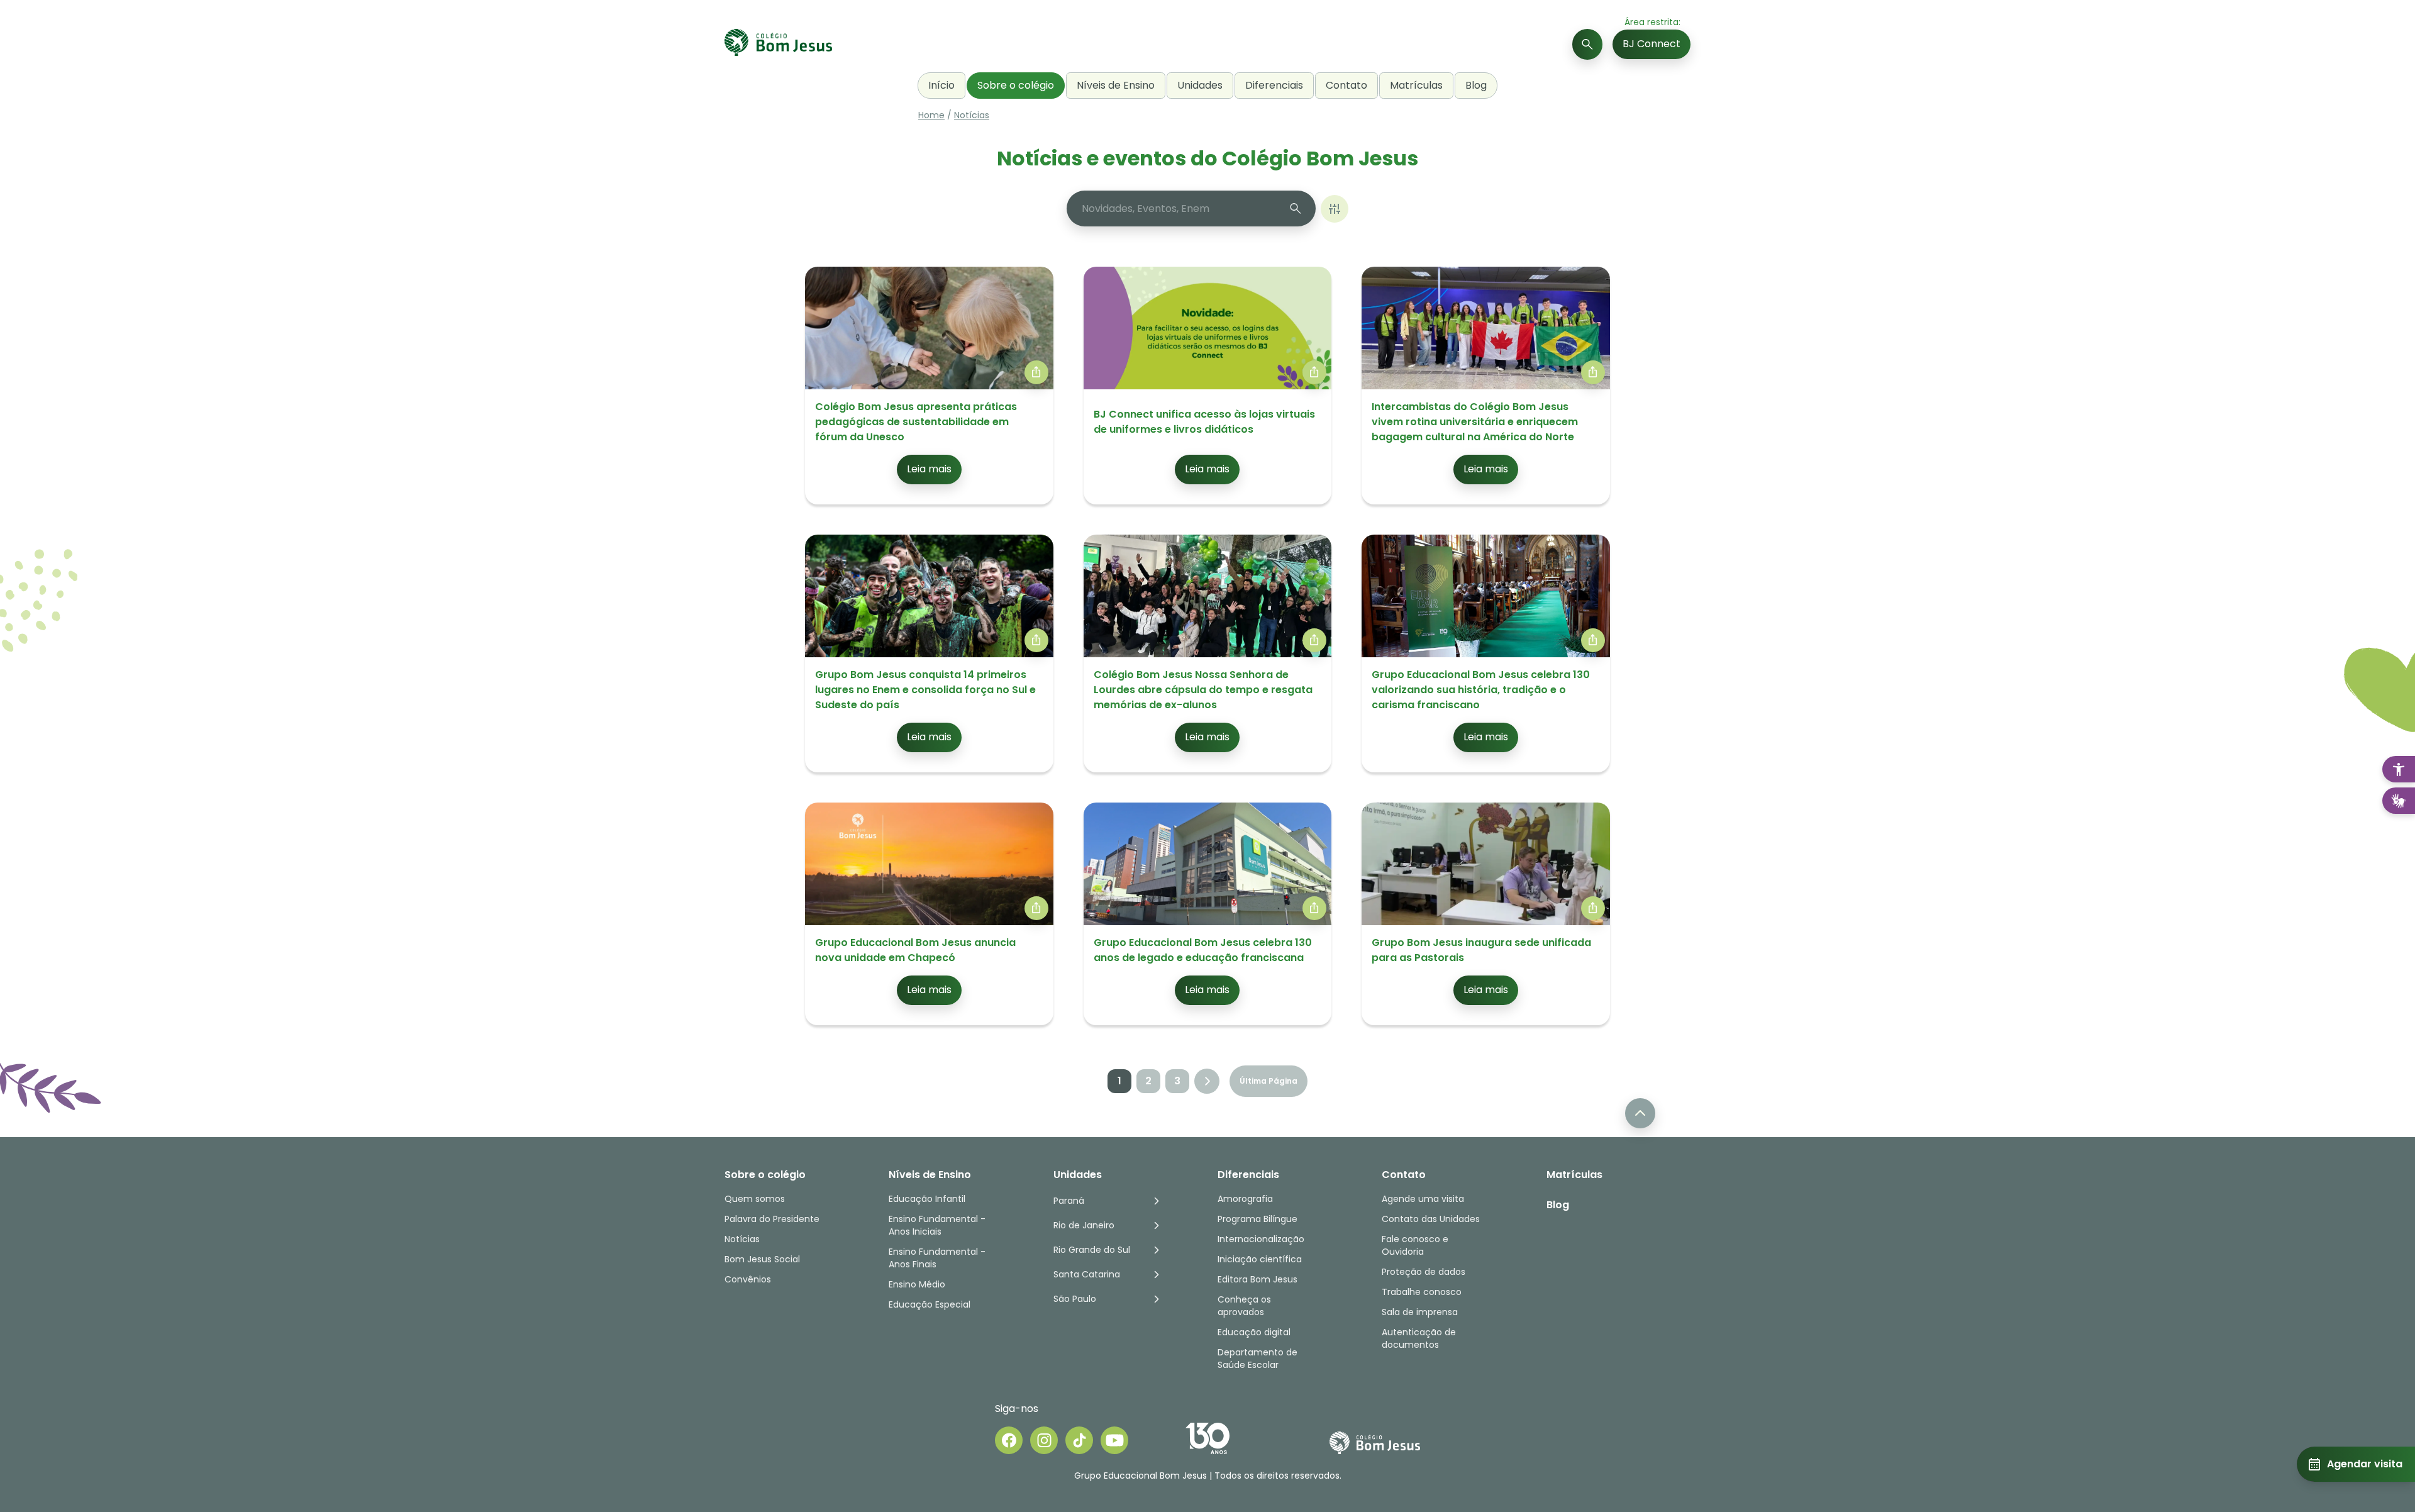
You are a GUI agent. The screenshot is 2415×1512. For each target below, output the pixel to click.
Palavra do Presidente (772, 1219)
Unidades (1200, 85)
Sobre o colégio (1016, 85)
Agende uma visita (1423, 1199)
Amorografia (1245, 1199)
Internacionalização (1261, 1239)
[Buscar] (1587, 44)
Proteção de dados (1424, 1272)
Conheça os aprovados (1244, 1306)
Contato (1346, 85)
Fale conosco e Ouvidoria (1415, 1245)
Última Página (1269, 1081)
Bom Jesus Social (762, 1259)
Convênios (748, 1279)
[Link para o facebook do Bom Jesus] (1009, 1440)
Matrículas (1416, 85)
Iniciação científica (1260, 1259)
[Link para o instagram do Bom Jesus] (1044, 1440)
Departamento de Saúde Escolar (1257, 1359)
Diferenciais (1274, 85)
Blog (1476, 85)
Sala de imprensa (1420, 1312)
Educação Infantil (927, 1199)
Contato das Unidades (1431, 1219)
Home (931, 115)
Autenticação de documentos (1419, 1338)
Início (941, 85)
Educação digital (1254, 1332)
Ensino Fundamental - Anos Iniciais (937, 1225)
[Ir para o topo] (1640, 1113)
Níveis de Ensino (1116, 85)
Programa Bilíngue (1257, 1219)
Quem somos (755, 1199)
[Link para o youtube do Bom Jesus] (1114, 1440)
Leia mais (929, 469)
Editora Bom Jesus (1257, 1279)
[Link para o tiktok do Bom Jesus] (1079, 1440)
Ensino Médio (917, 1284)
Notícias (972, 115)
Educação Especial (930, 1304)
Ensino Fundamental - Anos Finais (938, 1258)
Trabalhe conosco (1422, 1292)
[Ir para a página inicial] (778, 44)
